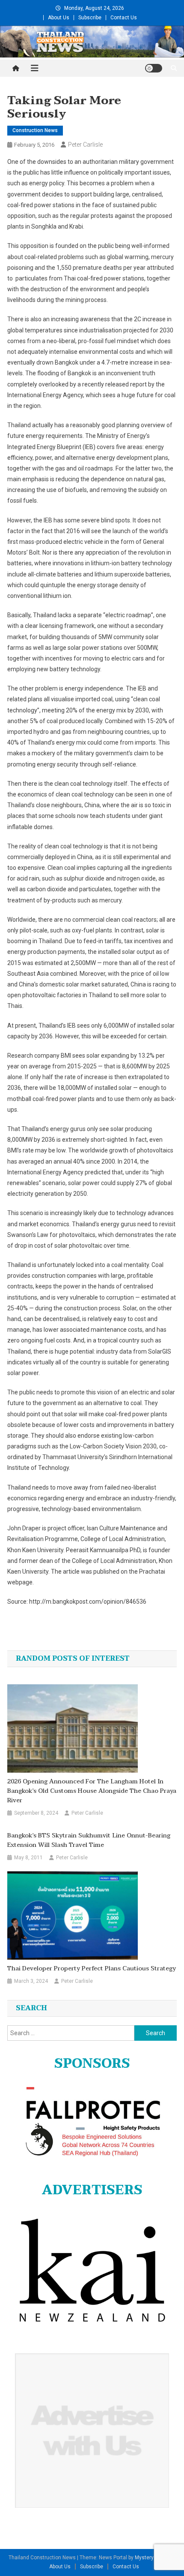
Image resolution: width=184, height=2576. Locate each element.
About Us (59, 18)
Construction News (35, 130)
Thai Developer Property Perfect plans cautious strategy (92, 1969)
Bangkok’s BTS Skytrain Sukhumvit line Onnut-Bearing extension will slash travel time (89, 1840)
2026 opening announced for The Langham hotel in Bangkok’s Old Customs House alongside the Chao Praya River (92, 1791)
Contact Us (124, 18)
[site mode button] (154, 68)
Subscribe (90, 18)
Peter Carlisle (85, 145)
